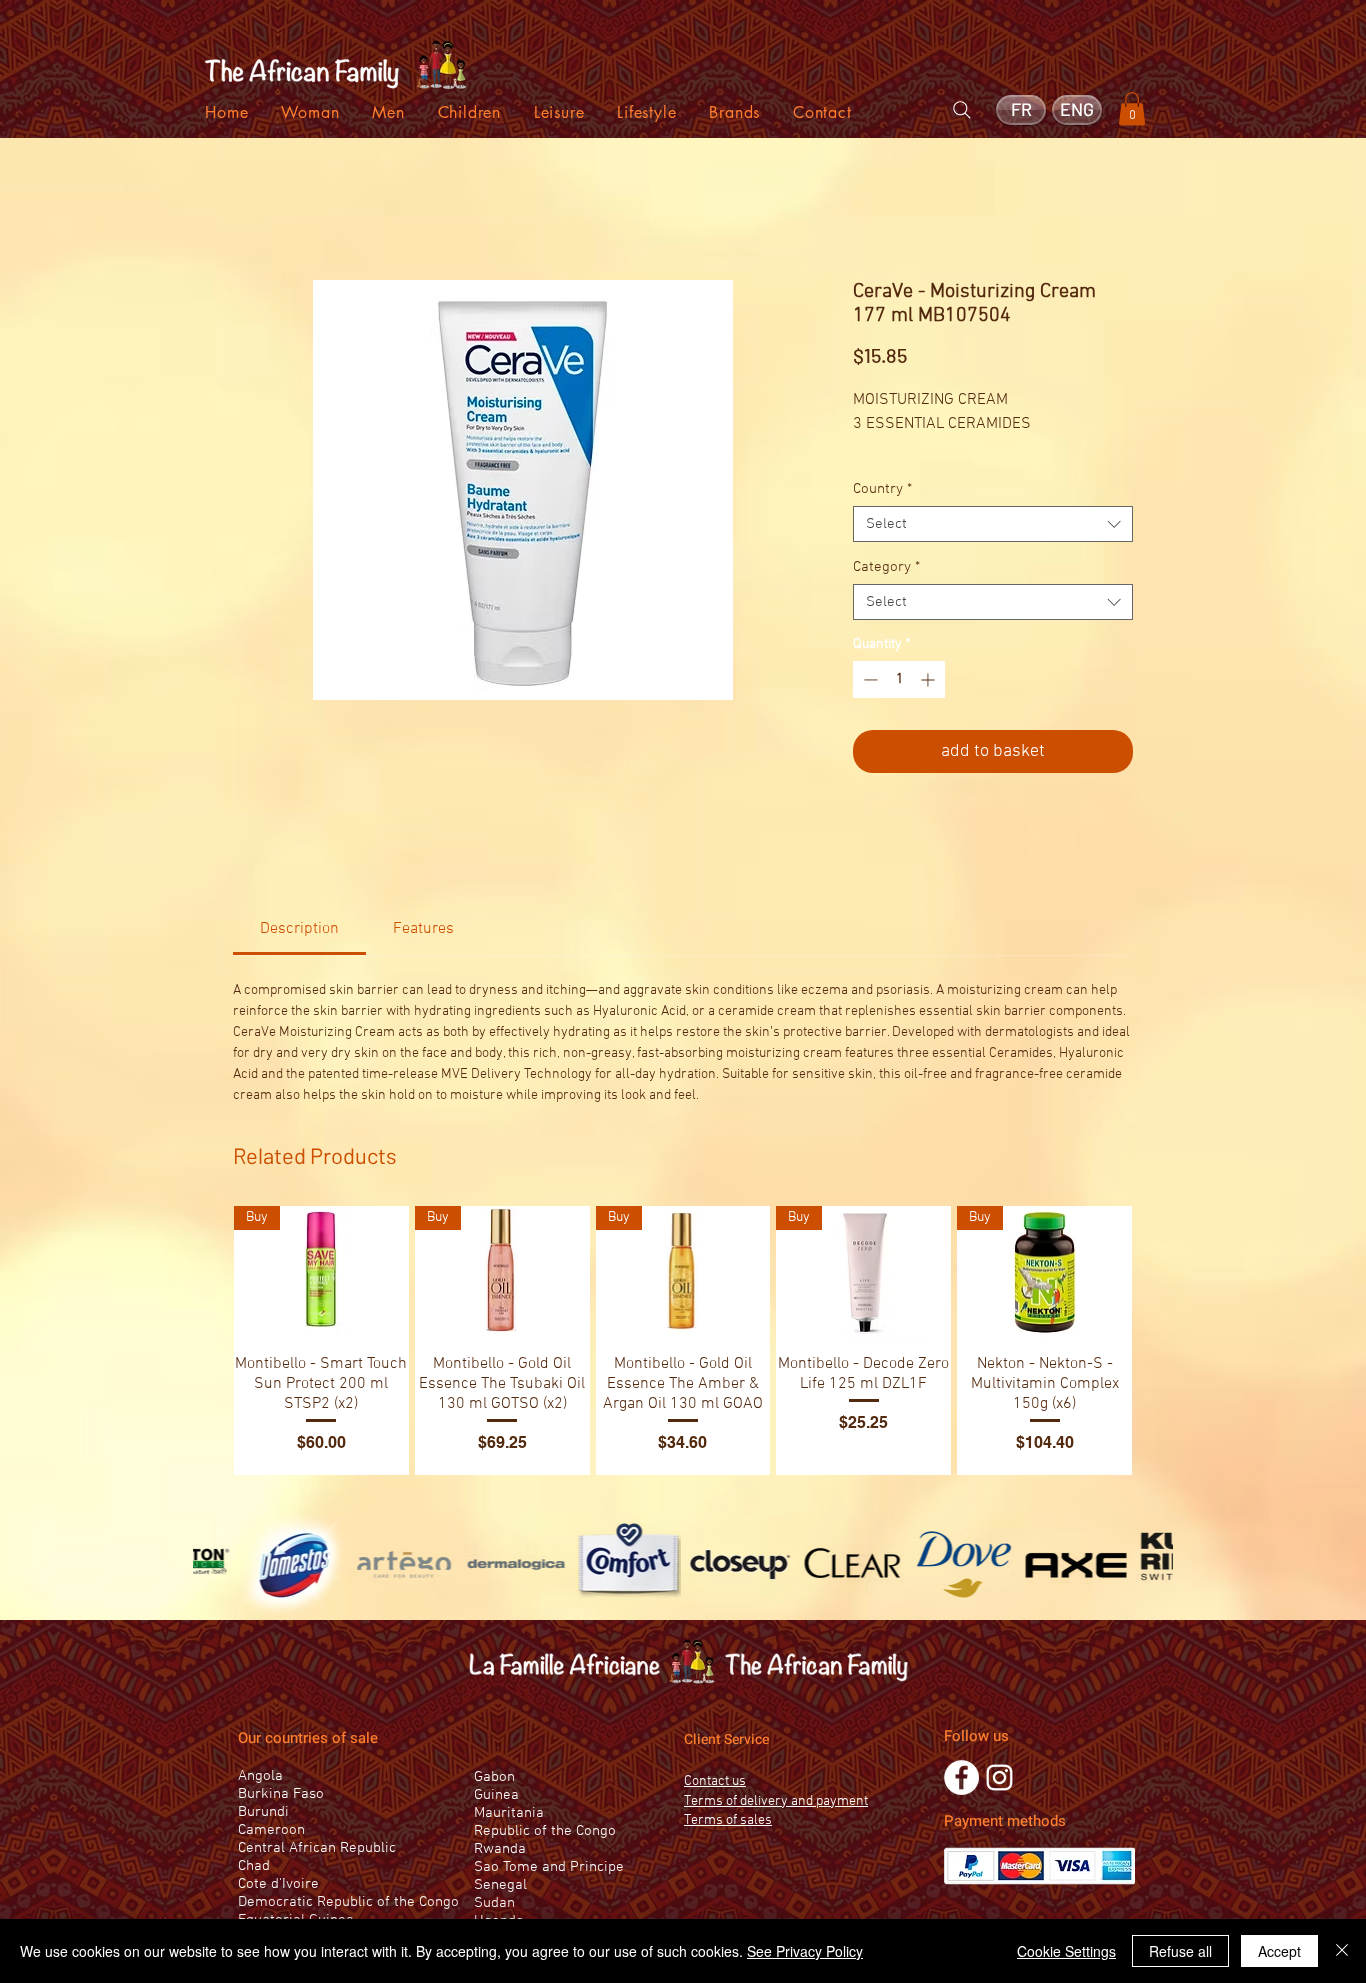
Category (886, 567)
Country (882, 489)
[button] (1132, 108)
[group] (683, 1340)
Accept (1279, 1951)
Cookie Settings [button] (1066, 1951)
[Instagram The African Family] (999, 1777)
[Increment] (929, 679)
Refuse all (1180, 1951)
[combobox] (993, 524)
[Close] (1342, 1951)
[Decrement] (868, 679)
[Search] (962, 110)
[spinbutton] (899, 679)
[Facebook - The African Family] (961, 1777)
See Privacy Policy (805, 1951)
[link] (299, 929)
